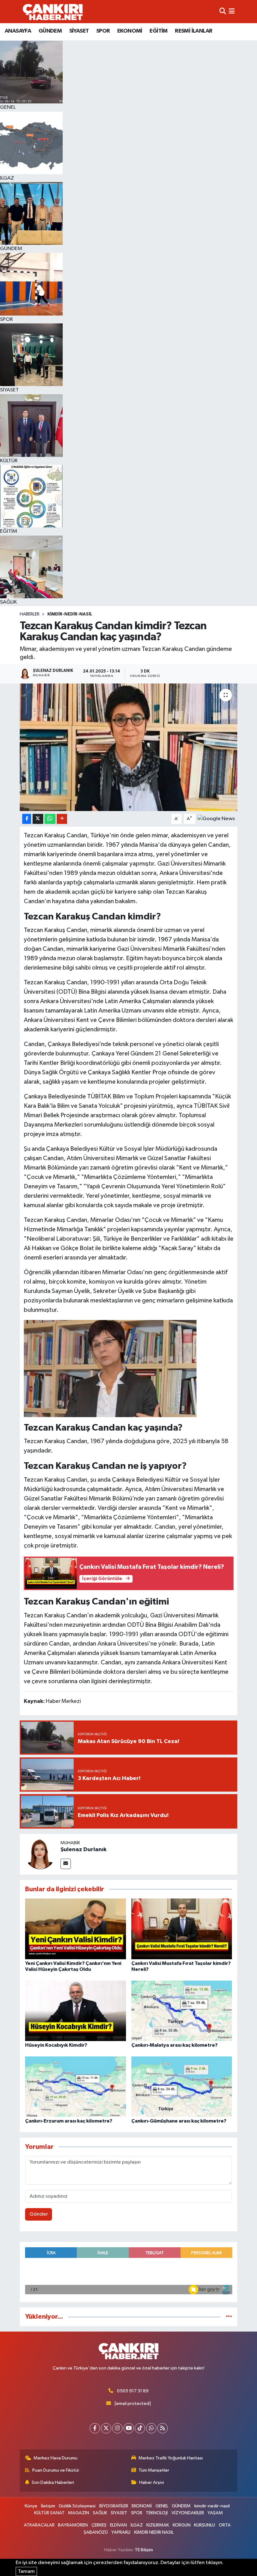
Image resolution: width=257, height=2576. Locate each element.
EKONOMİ (130, 31)
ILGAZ (137, 2525)
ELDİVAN (118, 2525)
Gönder (39, 2214)
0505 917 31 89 (133, 2391)
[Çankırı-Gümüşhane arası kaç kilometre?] (182, 2086)
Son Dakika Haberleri (53, 2482)
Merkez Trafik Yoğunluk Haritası (171, 2458)
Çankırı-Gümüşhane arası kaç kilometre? (179, 2121)
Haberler (30, 614)
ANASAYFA (18, 31)
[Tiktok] (140, 2428)
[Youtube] (129, 2428)
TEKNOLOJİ (157, 2513)
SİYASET (79, 31)
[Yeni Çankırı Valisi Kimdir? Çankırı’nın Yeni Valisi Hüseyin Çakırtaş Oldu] (76, 1929)
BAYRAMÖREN (73, 2525)
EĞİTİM (158, 31)
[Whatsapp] (151, 2428)
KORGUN (182, 2525)
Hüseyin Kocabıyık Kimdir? (56, 2045)
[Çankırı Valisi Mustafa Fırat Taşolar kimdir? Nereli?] (182, 1929)
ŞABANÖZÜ (96, 2532)
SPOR (103, 31)
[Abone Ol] (216, 819)
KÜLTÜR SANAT (49, 2513)
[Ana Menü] (232, 11)
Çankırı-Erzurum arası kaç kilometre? (69, 2121)
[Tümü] (229, 2317)
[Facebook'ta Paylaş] (27, 819)
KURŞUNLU (205, 2525)
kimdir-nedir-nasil (70, 614)
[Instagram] (117, 2428)
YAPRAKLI (121, 2532)
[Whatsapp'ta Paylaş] (50, 819)
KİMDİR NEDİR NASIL (154, 2532)
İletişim (48, 2506)
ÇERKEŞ (99, 2525)
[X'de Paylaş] (38, 819)
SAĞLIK (100, 2513)
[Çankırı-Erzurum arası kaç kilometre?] (76, 2086)
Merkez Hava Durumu (55, 2458)
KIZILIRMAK (158, 2525)
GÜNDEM (50, 31)
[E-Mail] (66, 1864)
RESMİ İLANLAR (194, 31)
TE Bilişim (144, 2550)
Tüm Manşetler (154, 2470)
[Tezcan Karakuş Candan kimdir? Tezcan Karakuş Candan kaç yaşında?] (129, 747)
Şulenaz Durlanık (84, 1850)
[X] (106, 2428)
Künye (31, 2506)
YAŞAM (215, 2513)
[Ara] (223, 11)
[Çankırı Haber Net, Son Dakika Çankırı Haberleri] (53, 12)
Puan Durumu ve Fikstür (56, 2470)
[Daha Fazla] (62, 819)
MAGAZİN (79, 2513)
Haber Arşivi (152, 2482)
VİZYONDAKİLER (188, 2513)
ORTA (225, 2525)
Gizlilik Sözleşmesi (77, 2506)
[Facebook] (95, 2428)
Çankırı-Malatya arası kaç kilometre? (174, 2045)
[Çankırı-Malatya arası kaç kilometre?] (182, 2011)
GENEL (162, 2506)
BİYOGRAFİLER (114, 2506)
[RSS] (163, 2428)
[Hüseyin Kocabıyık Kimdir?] (76, 2011)
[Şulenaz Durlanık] (40, 1854)
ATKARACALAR (39, 2525)
